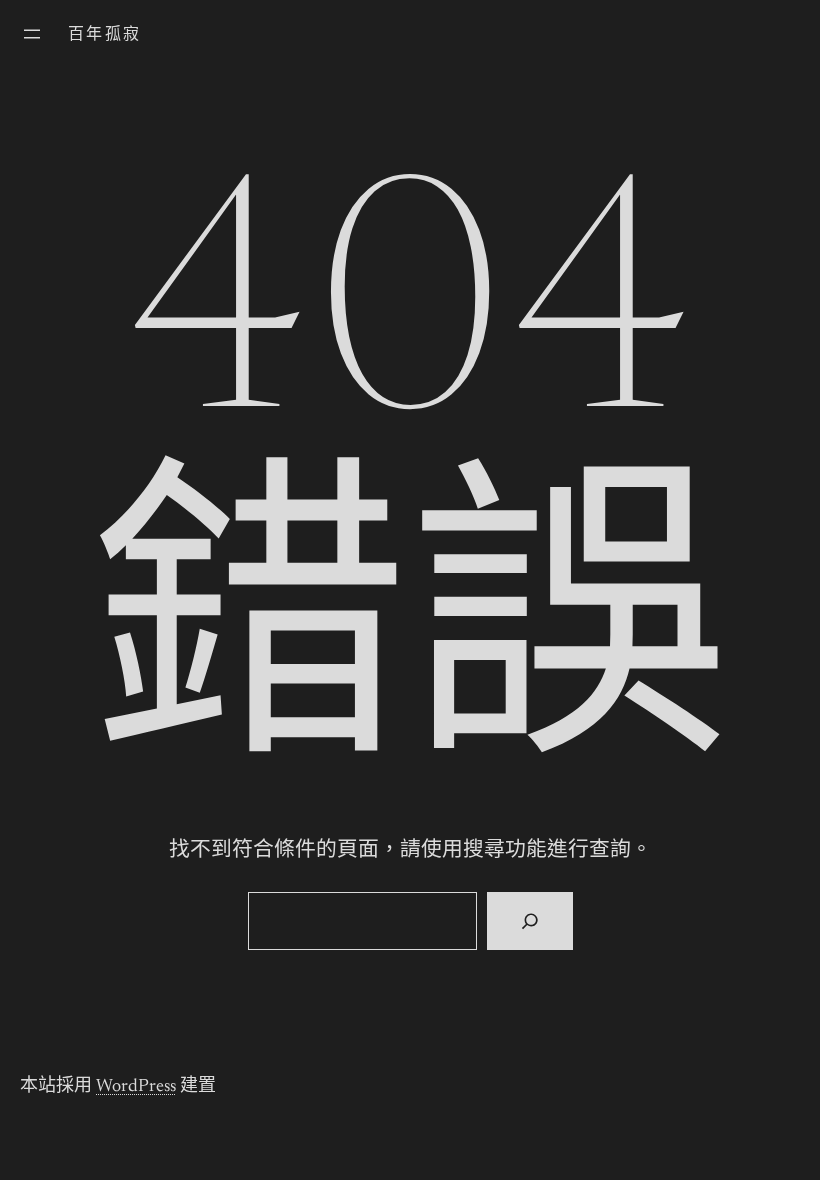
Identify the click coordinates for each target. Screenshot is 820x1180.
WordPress (136, 1087)
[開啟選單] (32, 34)
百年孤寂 (105, 35)
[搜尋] (529, 921)
